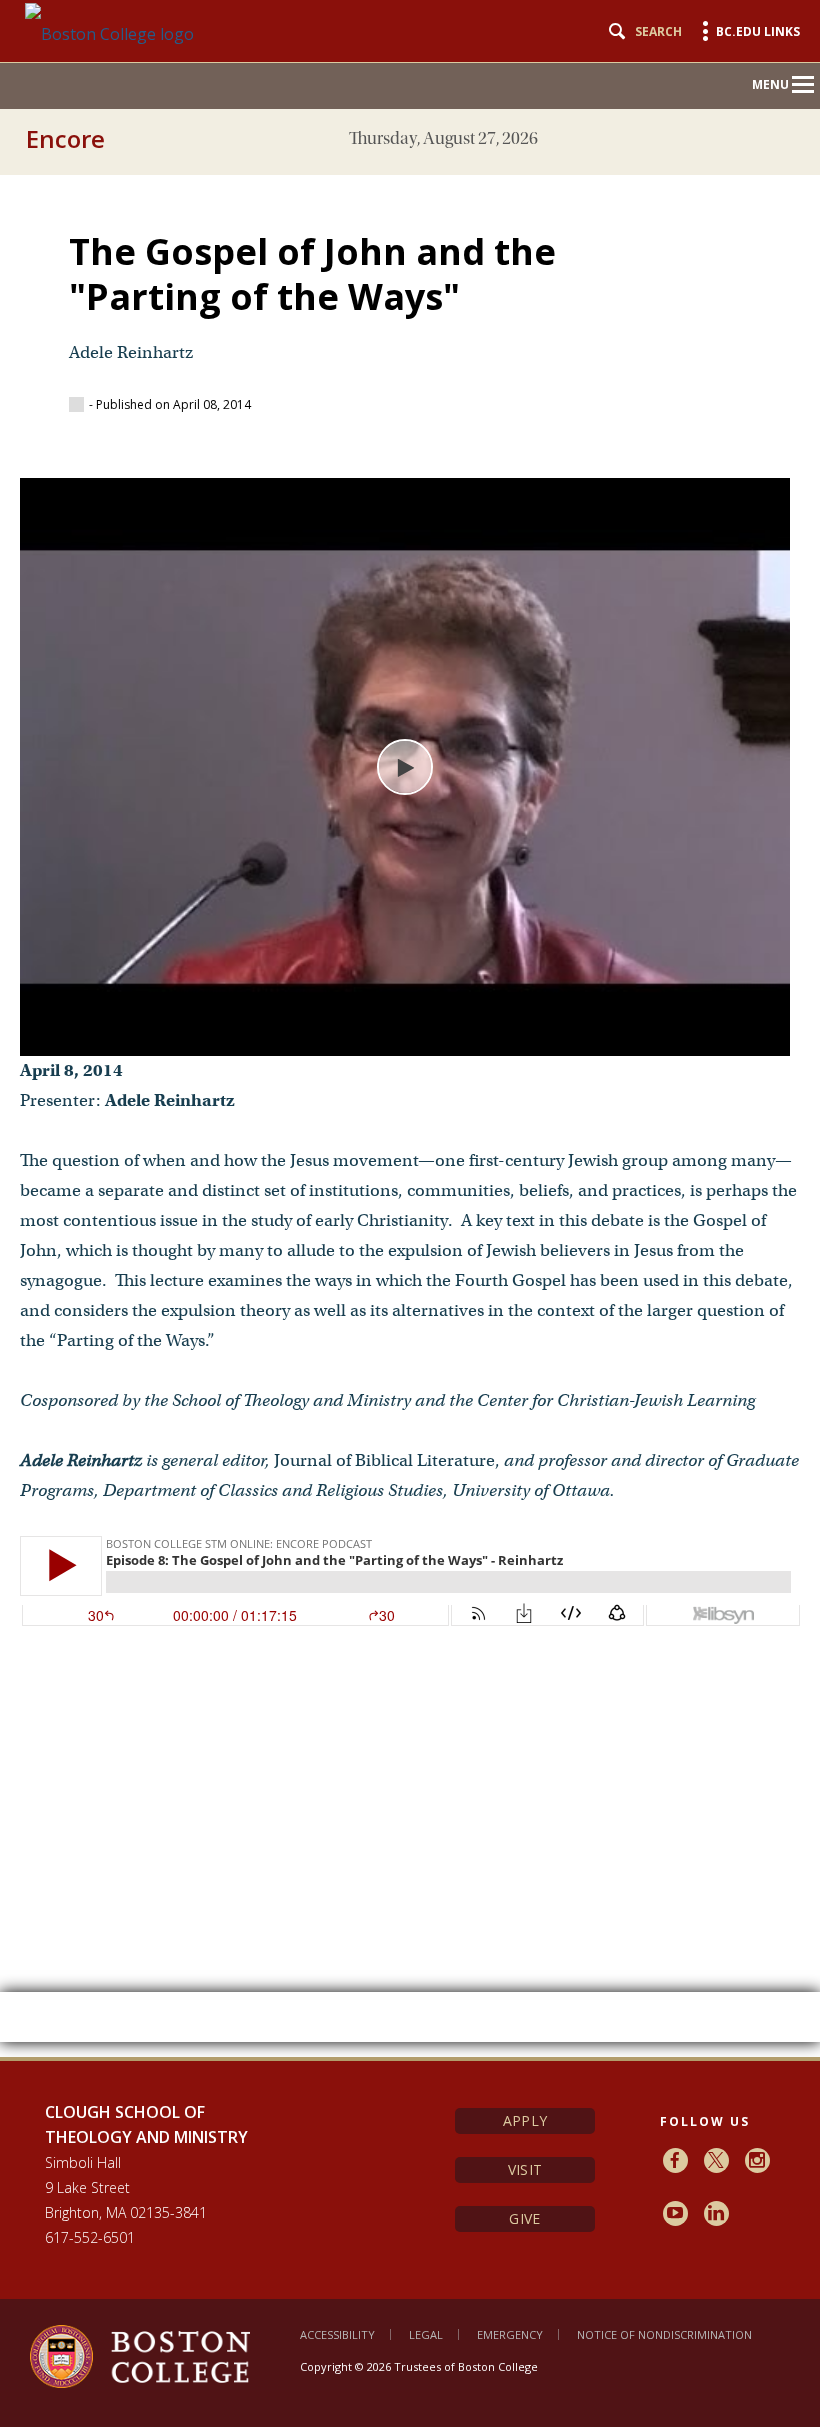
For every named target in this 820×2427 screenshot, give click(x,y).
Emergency (510, 2334)
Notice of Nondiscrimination (664, 2334)
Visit (525, 2169)
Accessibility (337, 2334)
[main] (410, 1105)
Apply (525, 2120)
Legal (426, 2334)
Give (524, 2218)
